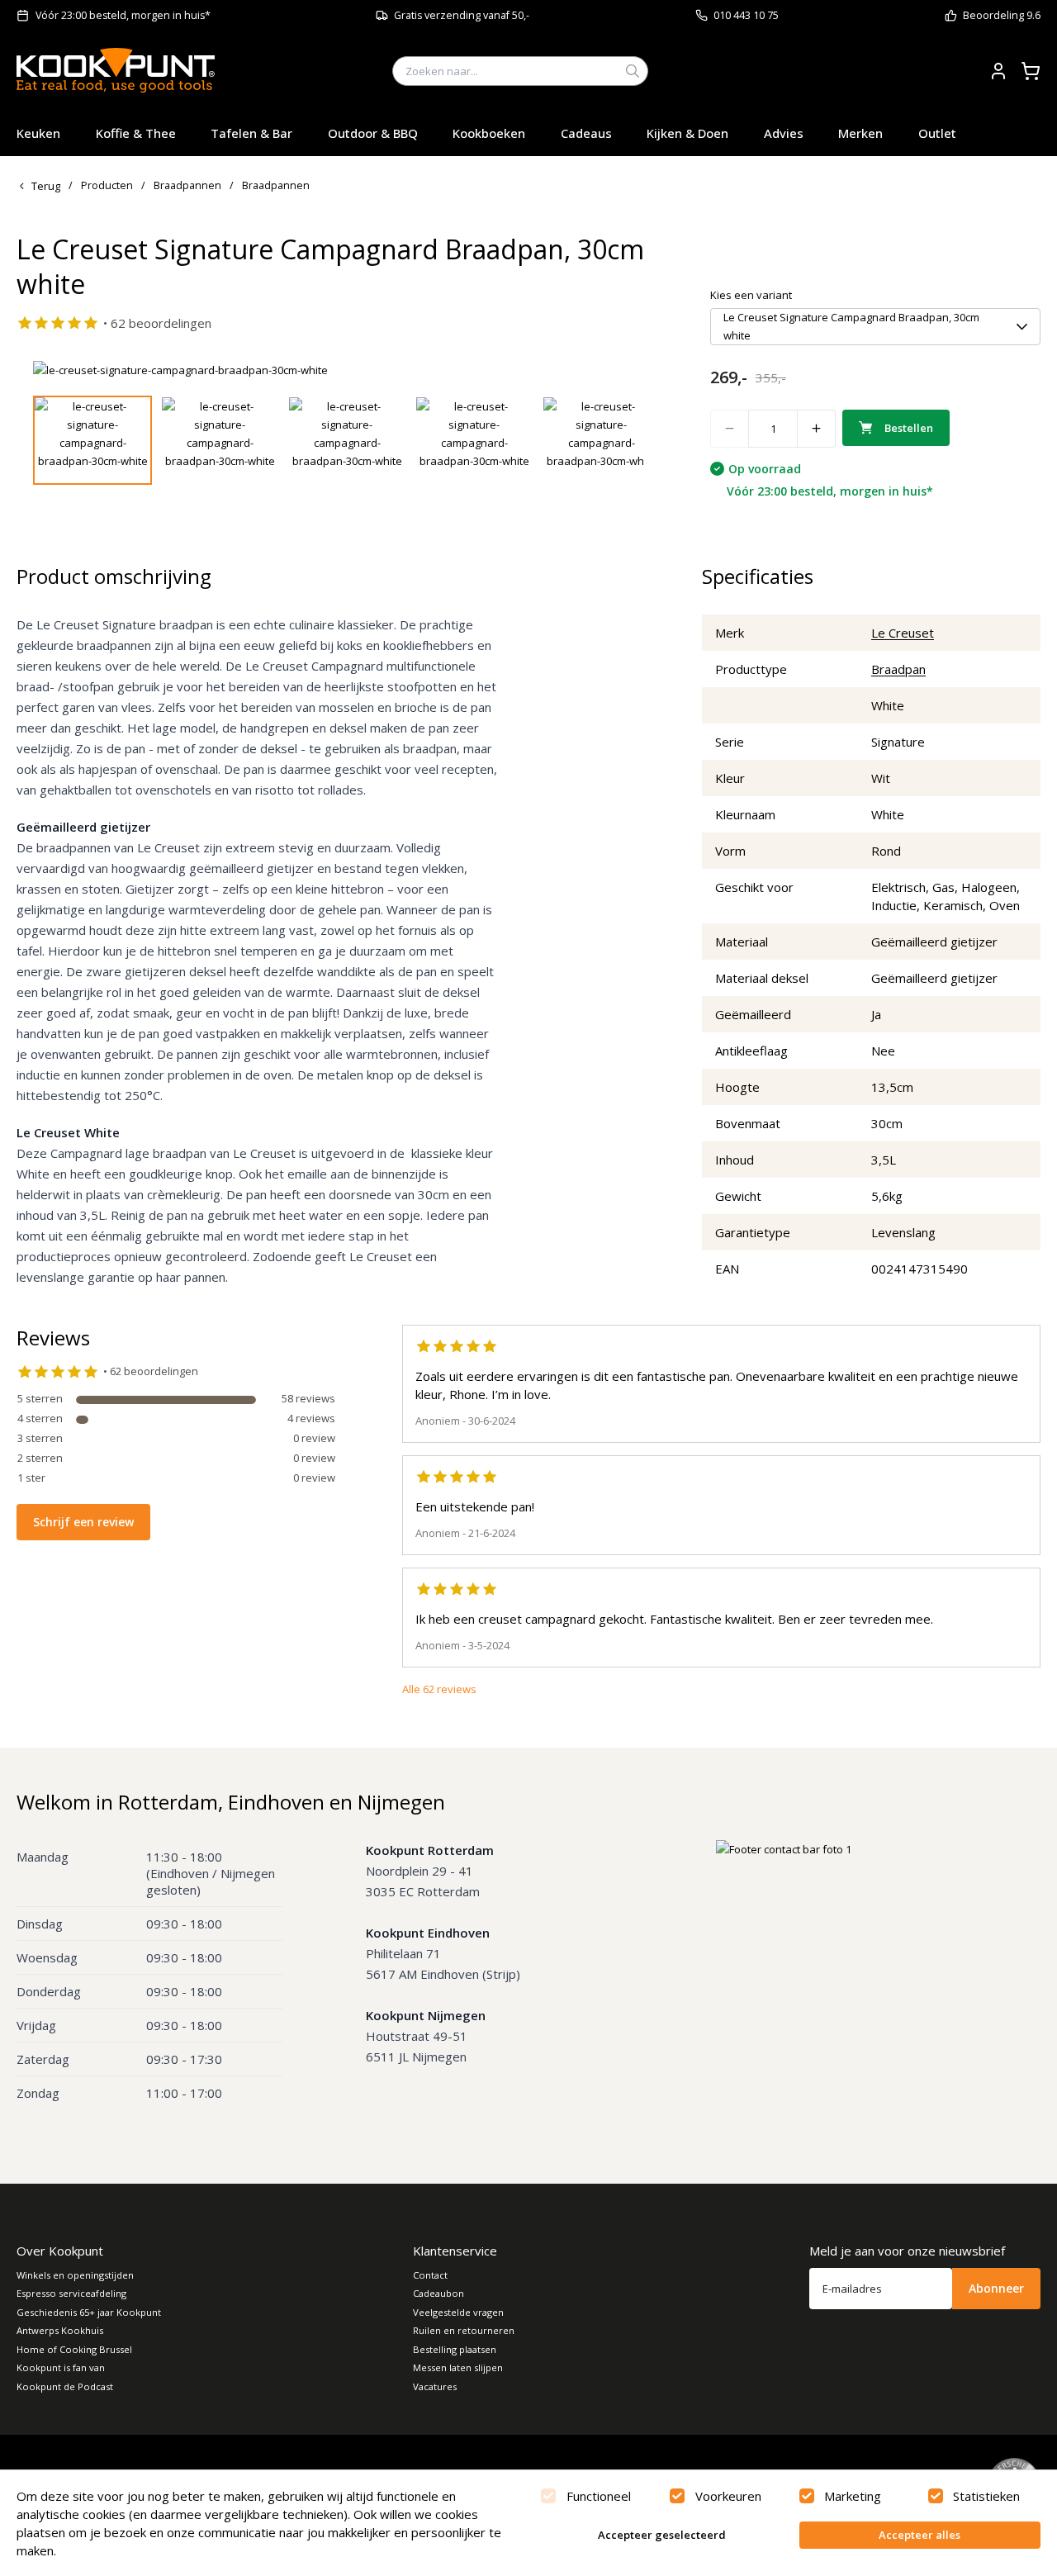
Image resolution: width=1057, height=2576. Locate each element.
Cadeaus (586, 133)
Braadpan (898, 669)
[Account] (998, 71)
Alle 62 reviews (439, 1689)
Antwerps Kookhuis (60, 2330)
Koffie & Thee (136, 133)
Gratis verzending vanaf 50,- (462, 15)
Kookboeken (489, 133)
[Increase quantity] (817, 429)
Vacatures (435, 2386)
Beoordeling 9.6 (1002, 15)
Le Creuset (903, 633)
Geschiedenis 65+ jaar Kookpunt (89, 2312)
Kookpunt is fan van (61, 2367)
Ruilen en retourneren (464, 2330)
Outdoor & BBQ (373, 133)
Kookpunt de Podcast (65, 2386)
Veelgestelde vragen (458, 2312)
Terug (46, 186)
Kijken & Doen (687, 133)
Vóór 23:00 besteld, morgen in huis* (123, 15)
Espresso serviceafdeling (71, 2293)
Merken (860, 133)
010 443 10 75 (746, 15)
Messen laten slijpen (458, 2367)
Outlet (937, 133)
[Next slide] (622, 370)
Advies (784, 133)
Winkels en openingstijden (75, 2275)
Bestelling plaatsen (455, 2349)
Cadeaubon (438, 2293)
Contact (430, 2275)
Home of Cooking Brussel (74, 2349)
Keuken (38, 133)
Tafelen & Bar (251, 133)
